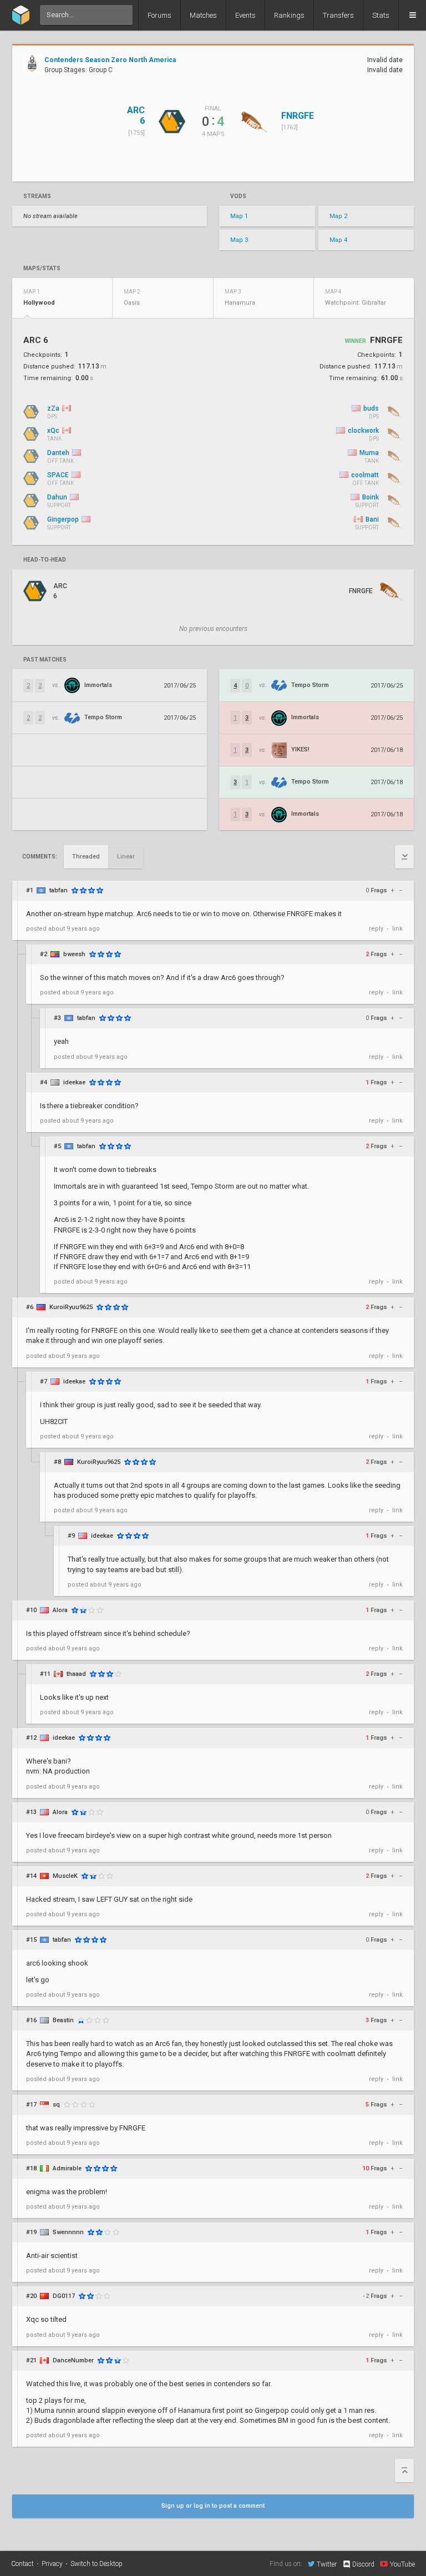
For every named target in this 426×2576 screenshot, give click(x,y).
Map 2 (338, 216)
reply (376, 929)
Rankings (289, 15)
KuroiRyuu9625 (71, 1307)
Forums (159, 15)
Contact (22, 2564)
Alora (60, 1610)
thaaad (76, 1674)
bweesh (74, 954)
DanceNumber (73, 2360)
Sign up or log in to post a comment (213, 2506)
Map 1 (239, 216)
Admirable (67, 2168)
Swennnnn (68, 2232)
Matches (203, 15)
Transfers (338, 15)
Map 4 (338, 240)
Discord (363, 2564)
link (397, 929)
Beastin (63, 2020)
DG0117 (64, 2296)
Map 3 (239, 240)
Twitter (327, 2564)
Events (245, 15)
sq (56, 2105)
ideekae (74, 1082)
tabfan (59, 890)
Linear (126, 857)
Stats (381, 15)
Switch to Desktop (97, 2564)
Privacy (52, 2564)
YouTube (402, 2564)
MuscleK (65, 1876)
